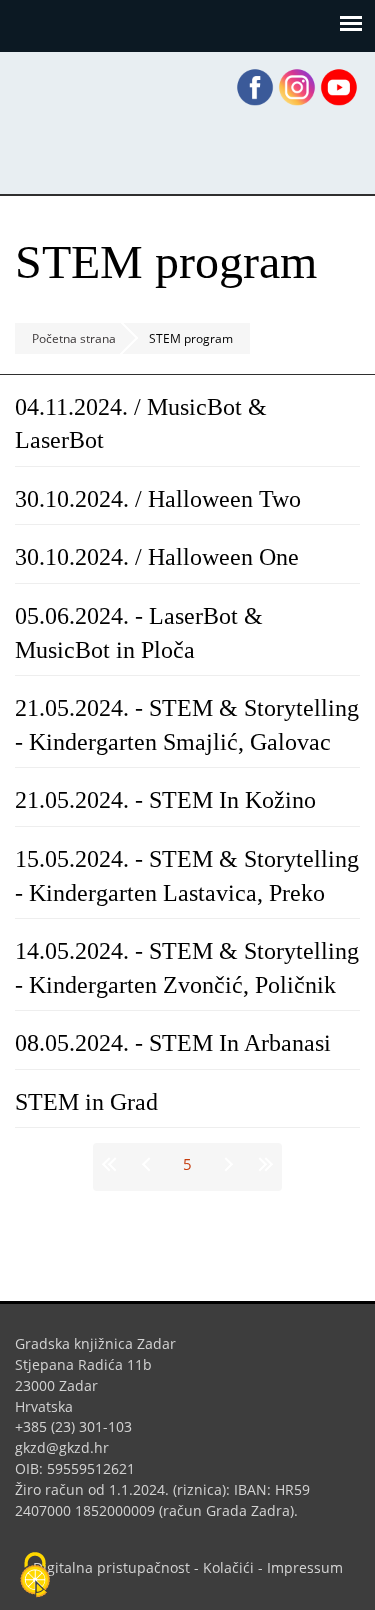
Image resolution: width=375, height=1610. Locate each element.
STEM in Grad (86, 1102)
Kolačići (228, 1567)
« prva (112, 1164)
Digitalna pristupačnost (111, 1567)
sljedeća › (226, 1164)
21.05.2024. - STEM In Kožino (165, 800)
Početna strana (74, 338)
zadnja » (264, 1164)
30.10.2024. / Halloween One (157, 557)
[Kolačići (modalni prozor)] (35, 1576)
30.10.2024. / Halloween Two (158, 499)
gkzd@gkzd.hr (69, 1447)
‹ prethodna (150, 1164)
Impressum (305, 1567)
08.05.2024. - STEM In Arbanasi (173, 1043)
